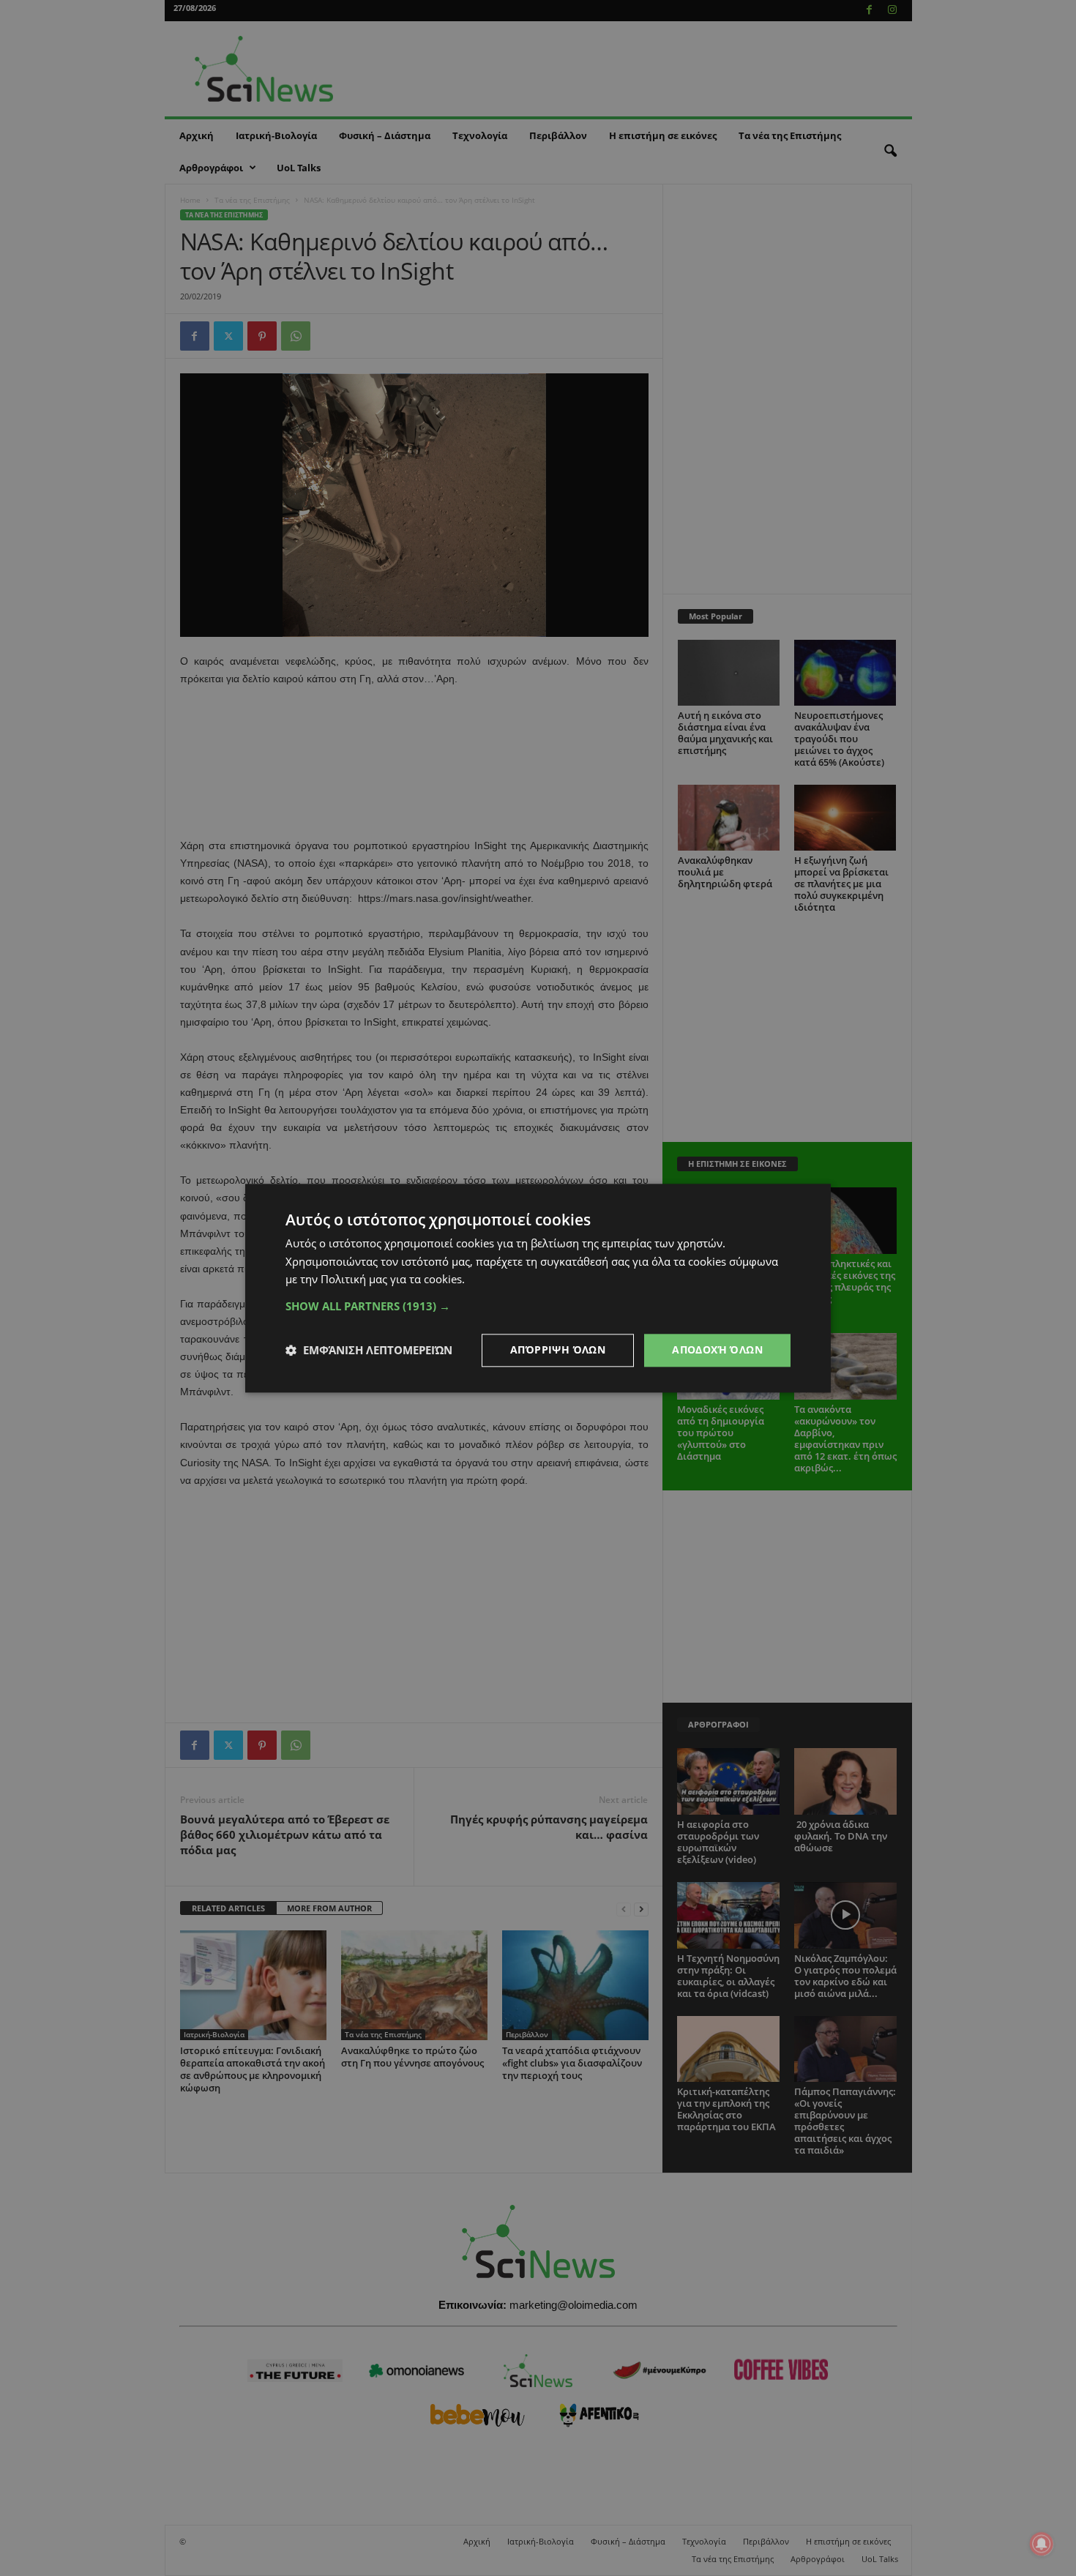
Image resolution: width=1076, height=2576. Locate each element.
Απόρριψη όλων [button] (558, 1349)
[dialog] (538, 1288)
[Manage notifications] (1042, 2544)
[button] (538, 1306)
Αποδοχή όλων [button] (717, 1349)
